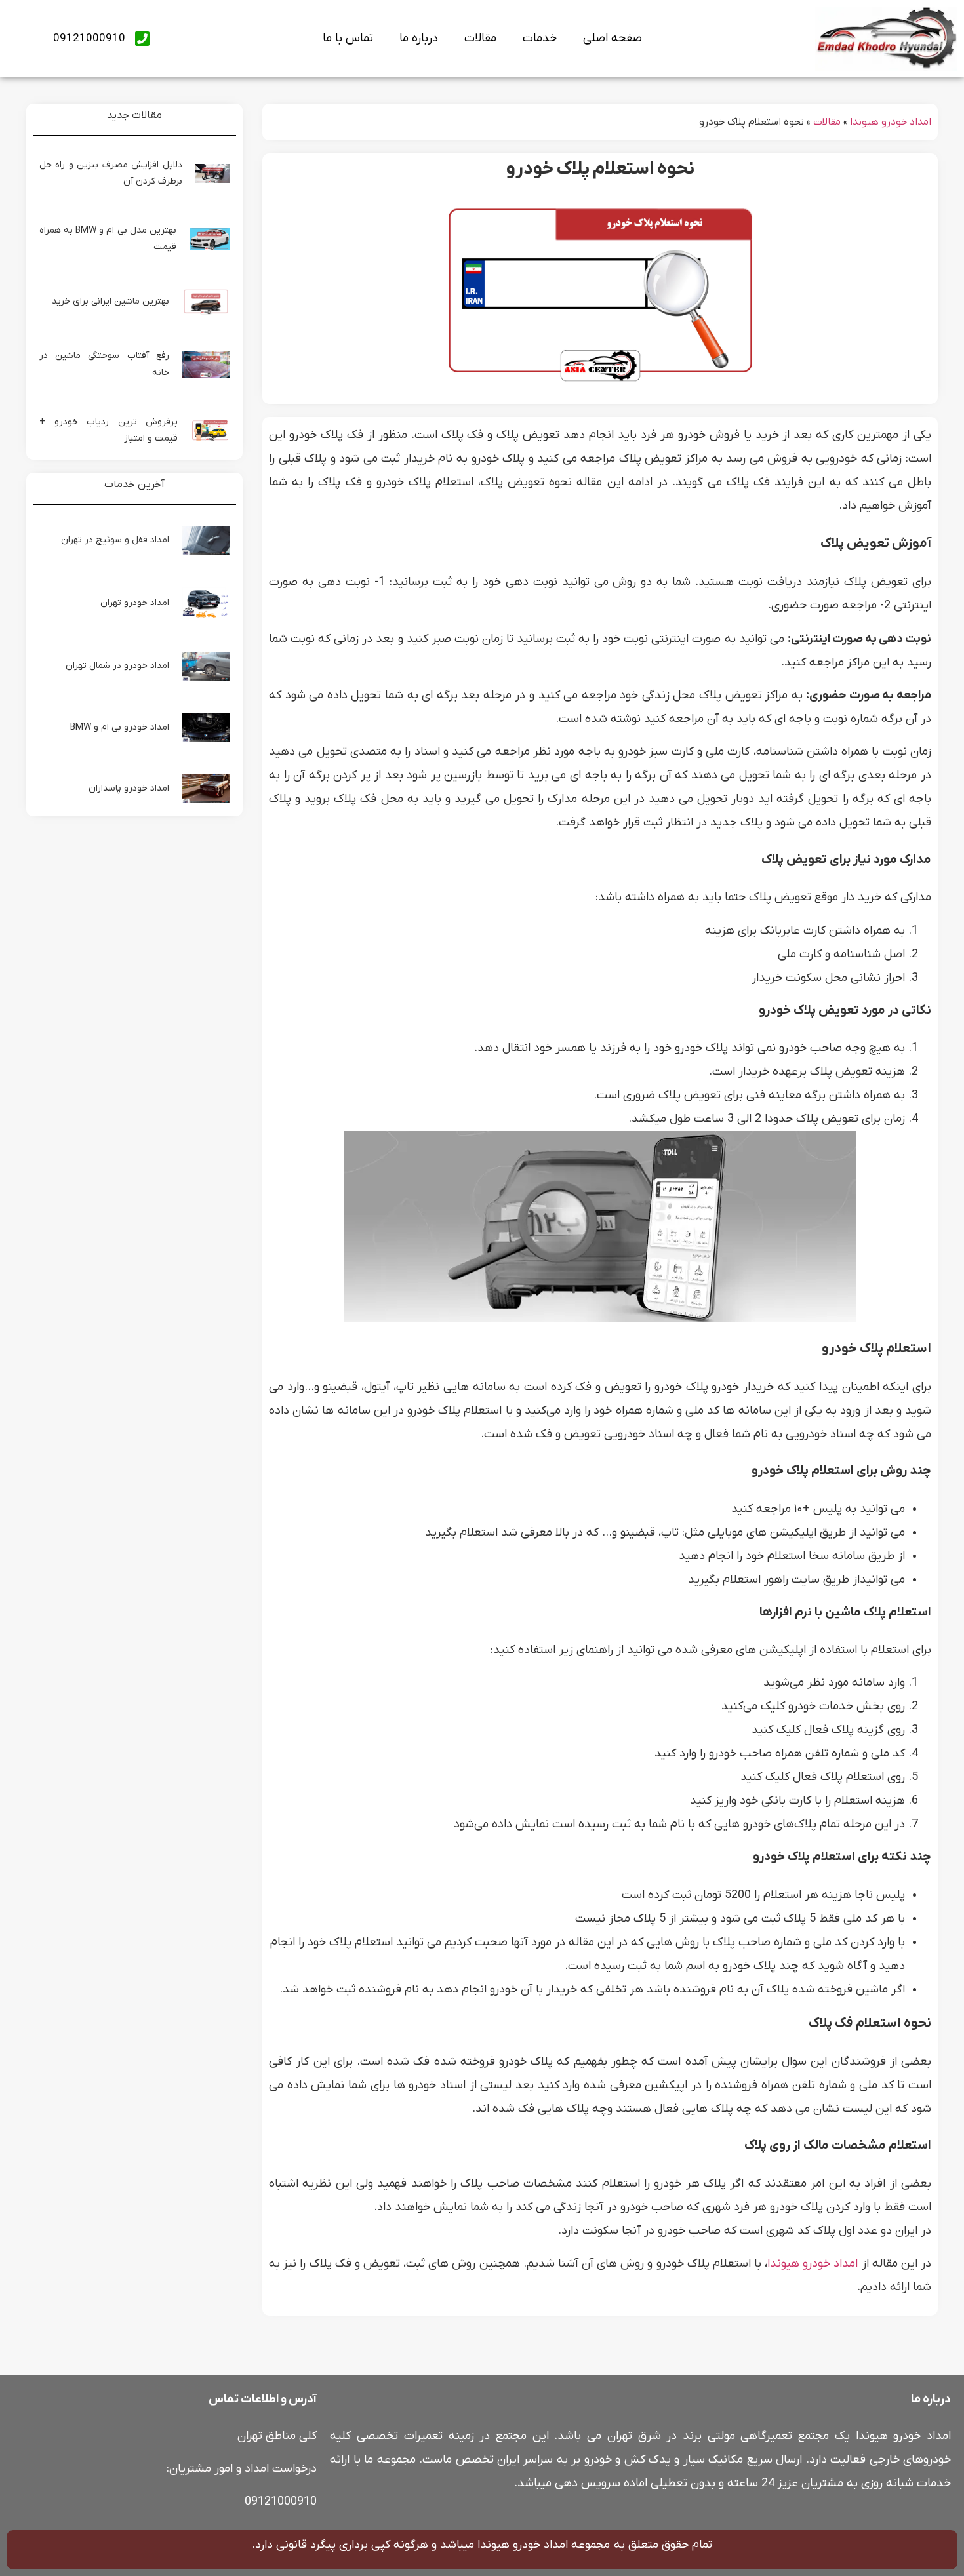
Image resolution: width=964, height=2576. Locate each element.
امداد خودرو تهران (135, 603)
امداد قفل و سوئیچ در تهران (115, 540)
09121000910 (281, 2502)
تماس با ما (348, 38)
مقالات (480, 38)
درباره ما (419, 38)
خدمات (540, 38)
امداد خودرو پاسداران (129, 788)
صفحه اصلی (613, 38)
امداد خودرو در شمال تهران (117, 666)
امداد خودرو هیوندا (891, 122)
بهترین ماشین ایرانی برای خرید (110, 301)
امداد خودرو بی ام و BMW (120, 727)
